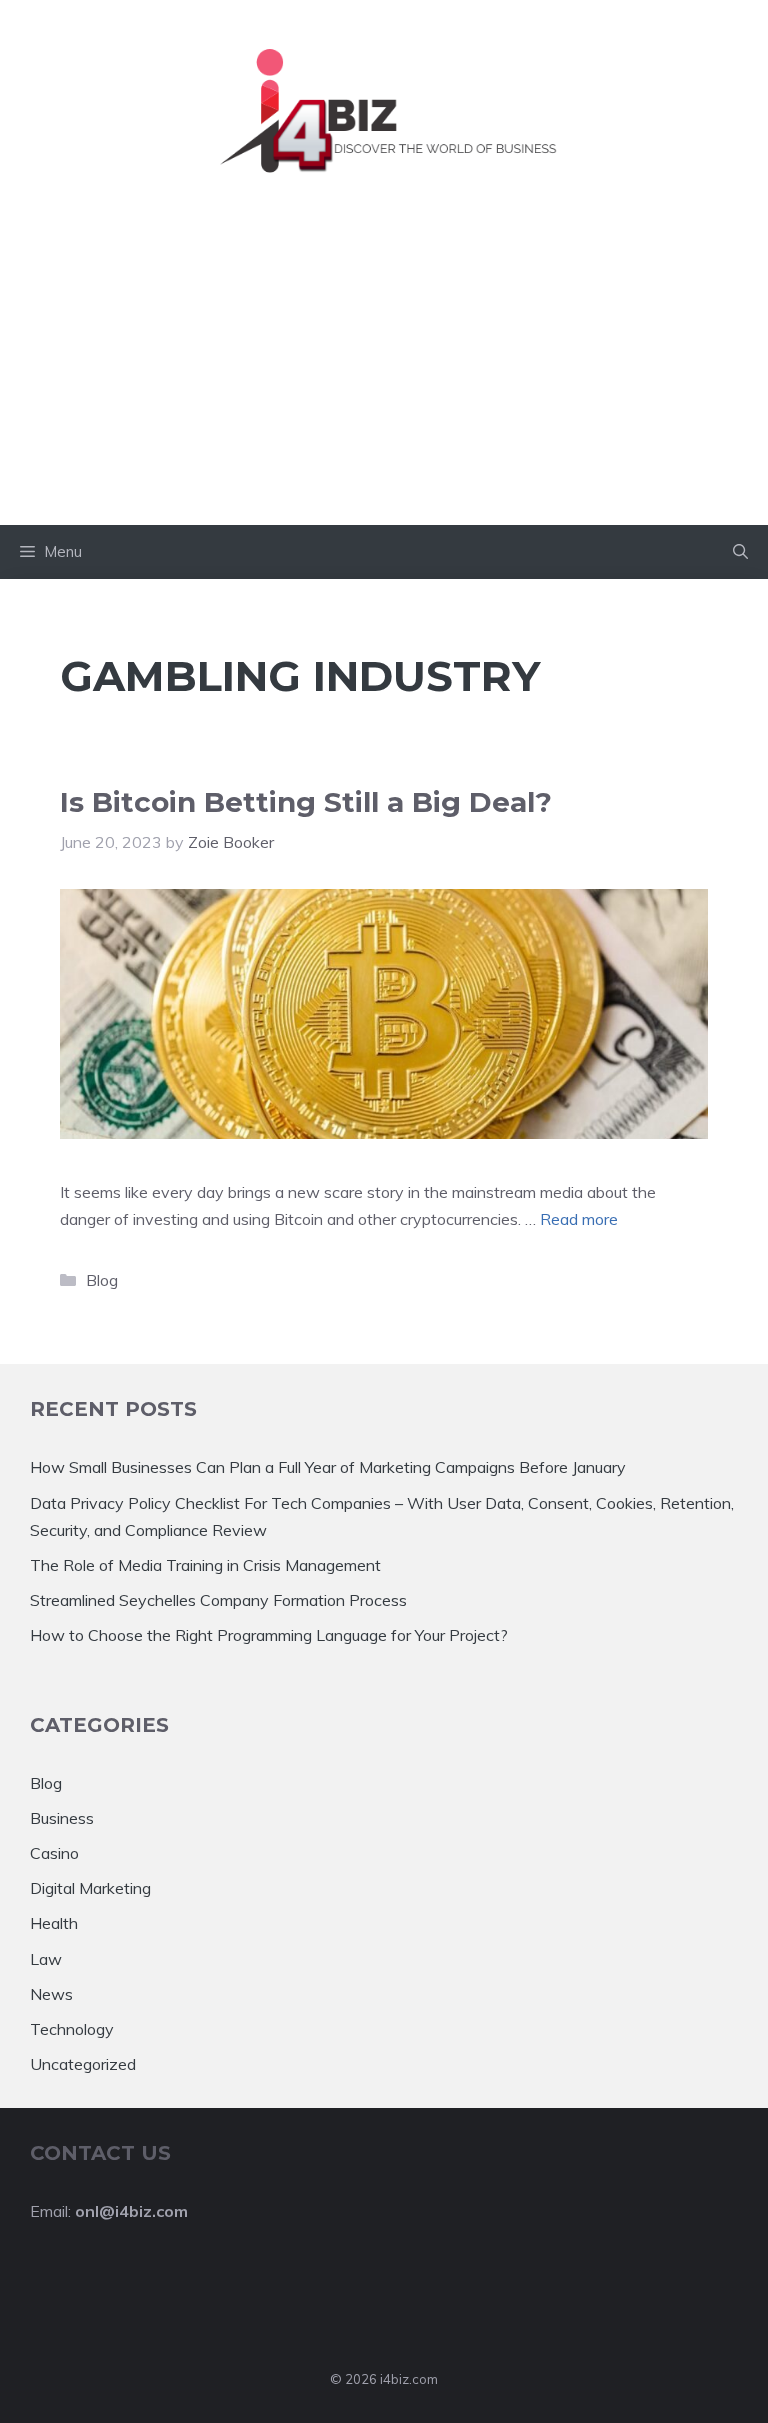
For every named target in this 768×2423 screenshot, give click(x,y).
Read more (579, 1219)
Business (62, 1818)
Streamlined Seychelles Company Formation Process (218, 1600)
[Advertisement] (384, 375)
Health (54, 1923)
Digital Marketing (90, 1888)
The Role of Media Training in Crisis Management (205, 1565)
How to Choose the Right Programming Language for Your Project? (269, 1635)
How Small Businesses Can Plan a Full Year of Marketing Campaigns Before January (328, 1467)
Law (46, 1959)
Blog (102, 1280)
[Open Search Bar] (740, 552)
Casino (54, 1853)
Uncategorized (83, 2064)
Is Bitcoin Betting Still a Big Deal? (306, 802)
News (51, 1994)
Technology (72, 2029)
